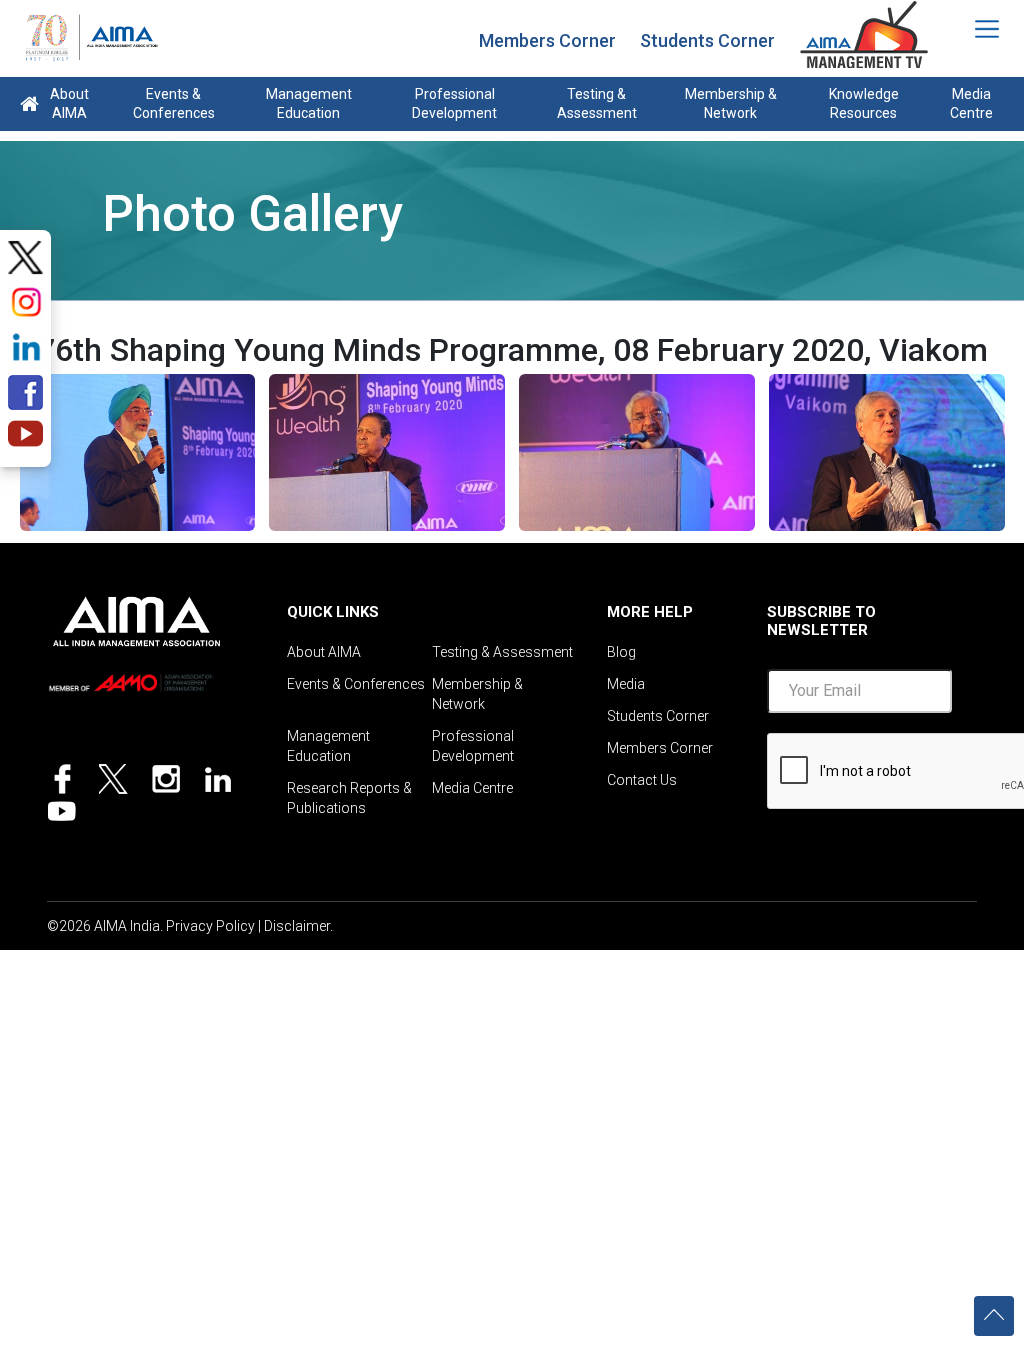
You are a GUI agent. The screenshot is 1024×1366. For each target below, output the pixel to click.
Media (626, 684)
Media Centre (971, 103)
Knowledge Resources (864, 103)
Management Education (309, 103)
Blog (621, 652)
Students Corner (707, 40)
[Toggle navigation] (974, 29)
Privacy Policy (210, 926)
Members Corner (547, 40)
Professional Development (454, 103)
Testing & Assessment (597, 103)
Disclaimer (297, 926)
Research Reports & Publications (349, 798)
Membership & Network (731, 103)
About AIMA (69, 103)
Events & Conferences (174, 103)
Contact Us (642, 780)
